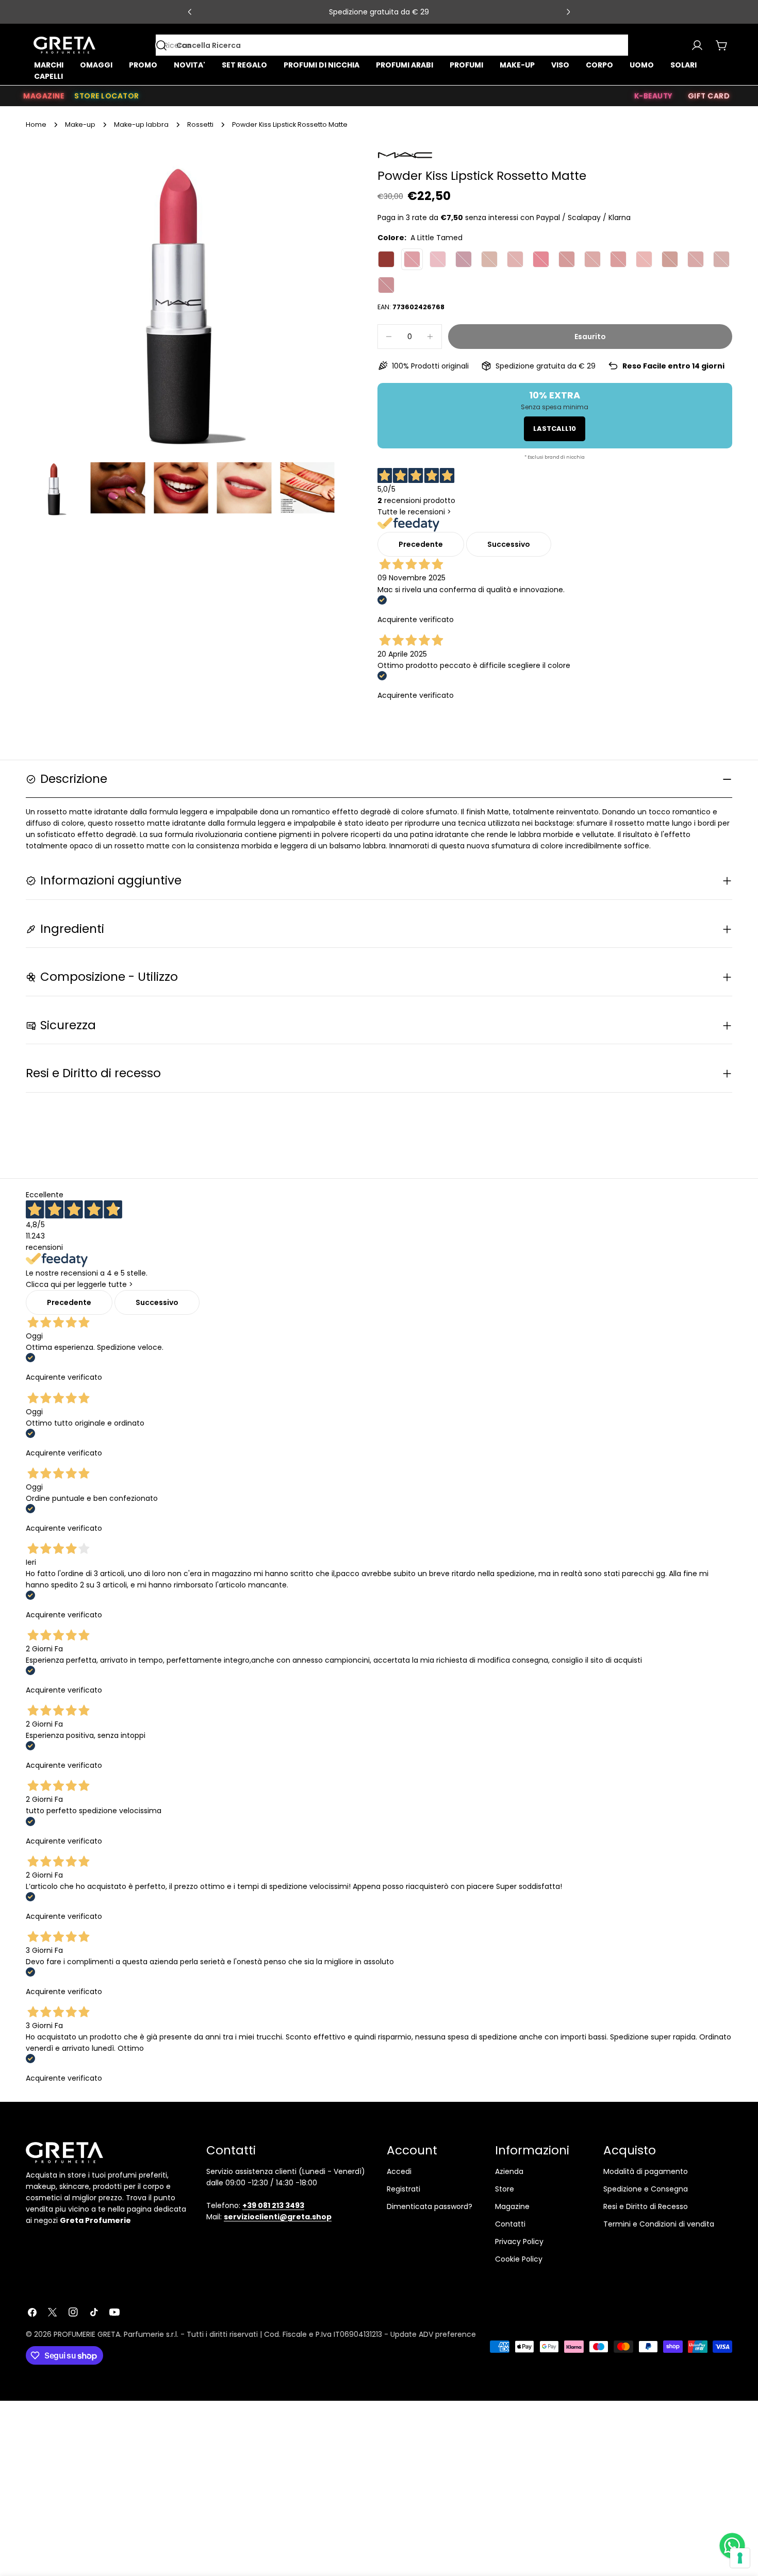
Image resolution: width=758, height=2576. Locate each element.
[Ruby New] (386, 285)
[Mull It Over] (515, 259)
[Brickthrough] (696, 259)
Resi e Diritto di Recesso (646, 2206)
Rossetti (200, 124)
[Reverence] (644, 259)
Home (36, 124)
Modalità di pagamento (646, 2171)
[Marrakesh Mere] (670, 259)
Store (505, 2189)
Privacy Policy (519, 2242)
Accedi (399, 2171)
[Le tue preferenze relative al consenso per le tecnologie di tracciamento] (740, 2558)
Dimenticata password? (430, 2206)
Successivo (509, 544)
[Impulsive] (489, 259)
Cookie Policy (519, 2259)
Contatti (510, 2224)
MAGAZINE (44, 96)
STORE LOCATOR (107, 96)
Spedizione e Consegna (646, 2189)
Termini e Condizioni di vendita (659, 2224)
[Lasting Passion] (541, 259)
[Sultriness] (438, 259)
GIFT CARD (709, 96)
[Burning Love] (464, 259)
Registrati (403, 2189)
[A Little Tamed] (412, 259)
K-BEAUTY (653, 96)
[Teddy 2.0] (721, 259)
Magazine (512, 2206)
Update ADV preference (433, 2334)
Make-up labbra (141, 124)
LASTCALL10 (555, 429)
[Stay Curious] (618, 259)
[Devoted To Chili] (567, 259)
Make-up (80, 124)
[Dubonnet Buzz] (386, 259)
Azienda (509, 2171)
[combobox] (392, 45)
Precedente (421, 544)
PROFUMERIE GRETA (87, 2334)
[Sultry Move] (592, 259)
